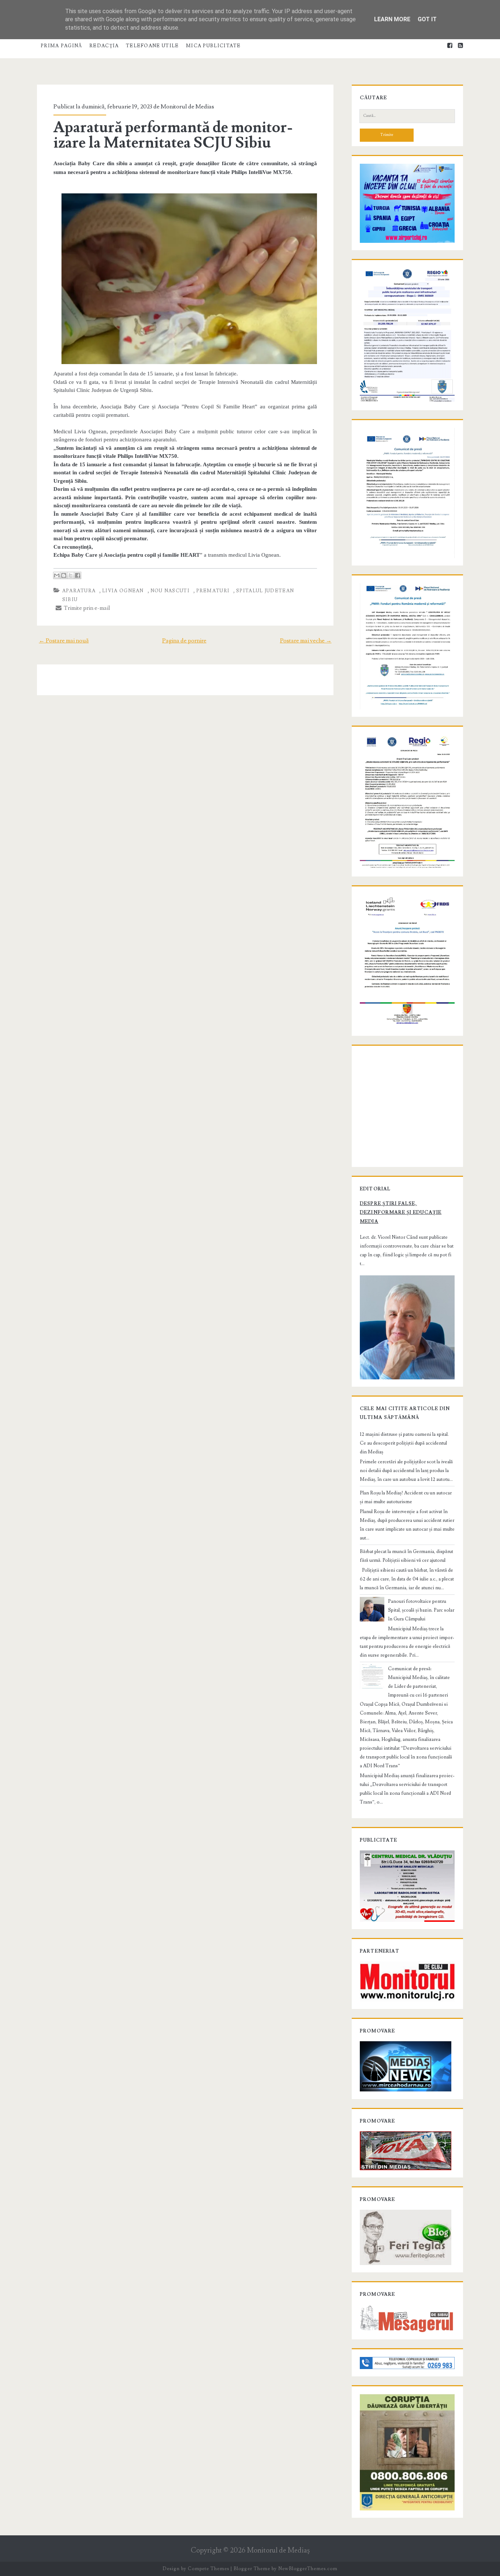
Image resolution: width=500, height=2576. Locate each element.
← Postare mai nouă (64, 641)
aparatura (79, 591)
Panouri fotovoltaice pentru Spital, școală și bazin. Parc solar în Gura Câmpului (421, 1610)
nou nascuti (170, 591)
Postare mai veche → (306, 641)
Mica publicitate (213, 46)
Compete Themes (208, 2569)
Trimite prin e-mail (86, 608)
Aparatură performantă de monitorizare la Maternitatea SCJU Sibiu (173, 135)
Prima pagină (61, 46)
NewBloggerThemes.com (308, 2569)
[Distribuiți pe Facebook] (78, 575)
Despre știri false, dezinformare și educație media (401, 1212)
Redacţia (104, 46)
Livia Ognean (123, 591)
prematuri (213, 591)
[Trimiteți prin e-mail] (57, 575)
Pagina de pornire (184, 641)
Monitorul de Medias (187, 107)
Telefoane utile (152, 46)
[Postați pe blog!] (64, 575)
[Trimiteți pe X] (71, 575)
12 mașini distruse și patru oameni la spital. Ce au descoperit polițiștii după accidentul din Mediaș (404, 1443)
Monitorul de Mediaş (278, 2551)
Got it (427, 19)
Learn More (392, 19)
